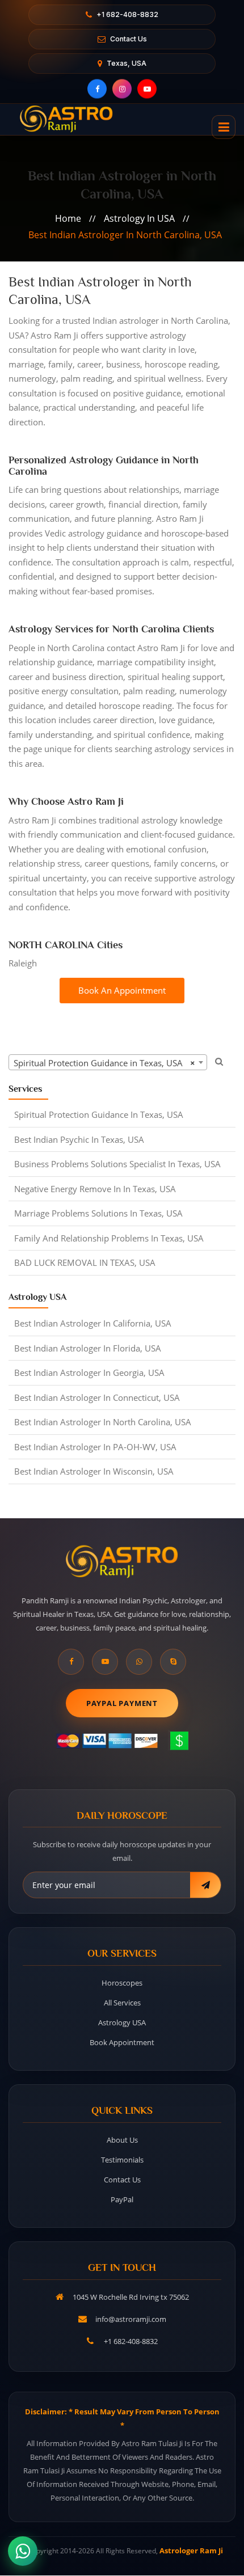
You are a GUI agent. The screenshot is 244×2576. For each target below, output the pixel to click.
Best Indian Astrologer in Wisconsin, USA (94, 1471)
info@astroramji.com (131, 2319)
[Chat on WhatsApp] (23, 2551)
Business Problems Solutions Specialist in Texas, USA (117, 1164)
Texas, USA (127, 63)
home (68, 218)
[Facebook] (97, 89)
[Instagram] (122, 89)
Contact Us (129, 39)
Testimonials (122, 2160)
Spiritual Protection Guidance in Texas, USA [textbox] (104, 1063)
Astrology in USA (139, 218)
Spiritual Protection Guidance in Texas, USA (99, 1114)
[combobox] (108, 1062)
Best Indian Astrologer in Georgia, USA (89, 1373)
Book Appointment (122, 2042)
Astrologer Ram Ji (191, 2550)
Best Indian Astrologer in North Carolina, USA (125, 235)
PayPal (122, 2199)
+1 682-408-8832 (127, 14)
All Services (122, 2003)
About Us (122, 2140)
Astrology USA (122, 2022)
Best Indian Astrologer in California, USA (93, 1323)
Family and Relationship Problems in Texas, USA (109, 1238)
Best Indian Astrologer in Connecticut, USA (97, 1397)
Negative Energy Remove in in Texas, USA (95, 1189)
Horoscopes (122, 1983)
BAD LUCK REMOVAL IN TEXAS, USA (85, 1262)
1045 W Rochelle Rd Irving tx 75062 (131, 2297)
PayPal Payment (122, 1703)
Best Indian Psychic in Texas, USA (79, 1139)
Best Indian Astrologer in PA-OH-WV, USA (95, 1447)
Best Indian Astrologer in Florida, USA (88, 1348)
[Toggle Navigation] (224, 127)
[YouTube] (147, 89)
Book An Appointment (122, 990)
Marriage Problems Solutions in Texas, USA (98, 1213)
